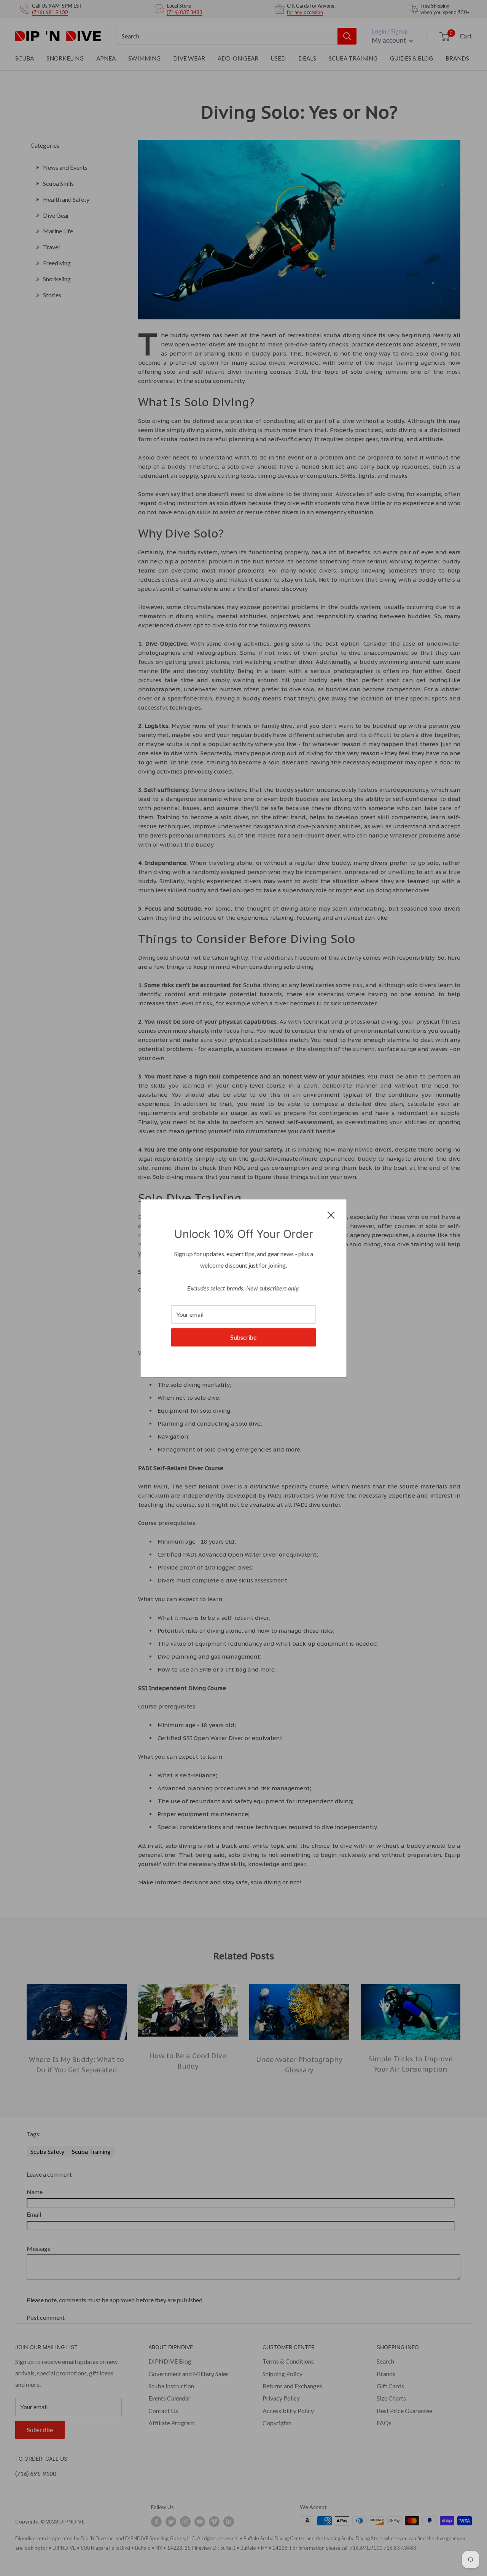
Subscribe (243, 1337)
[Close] (331, 1214)
